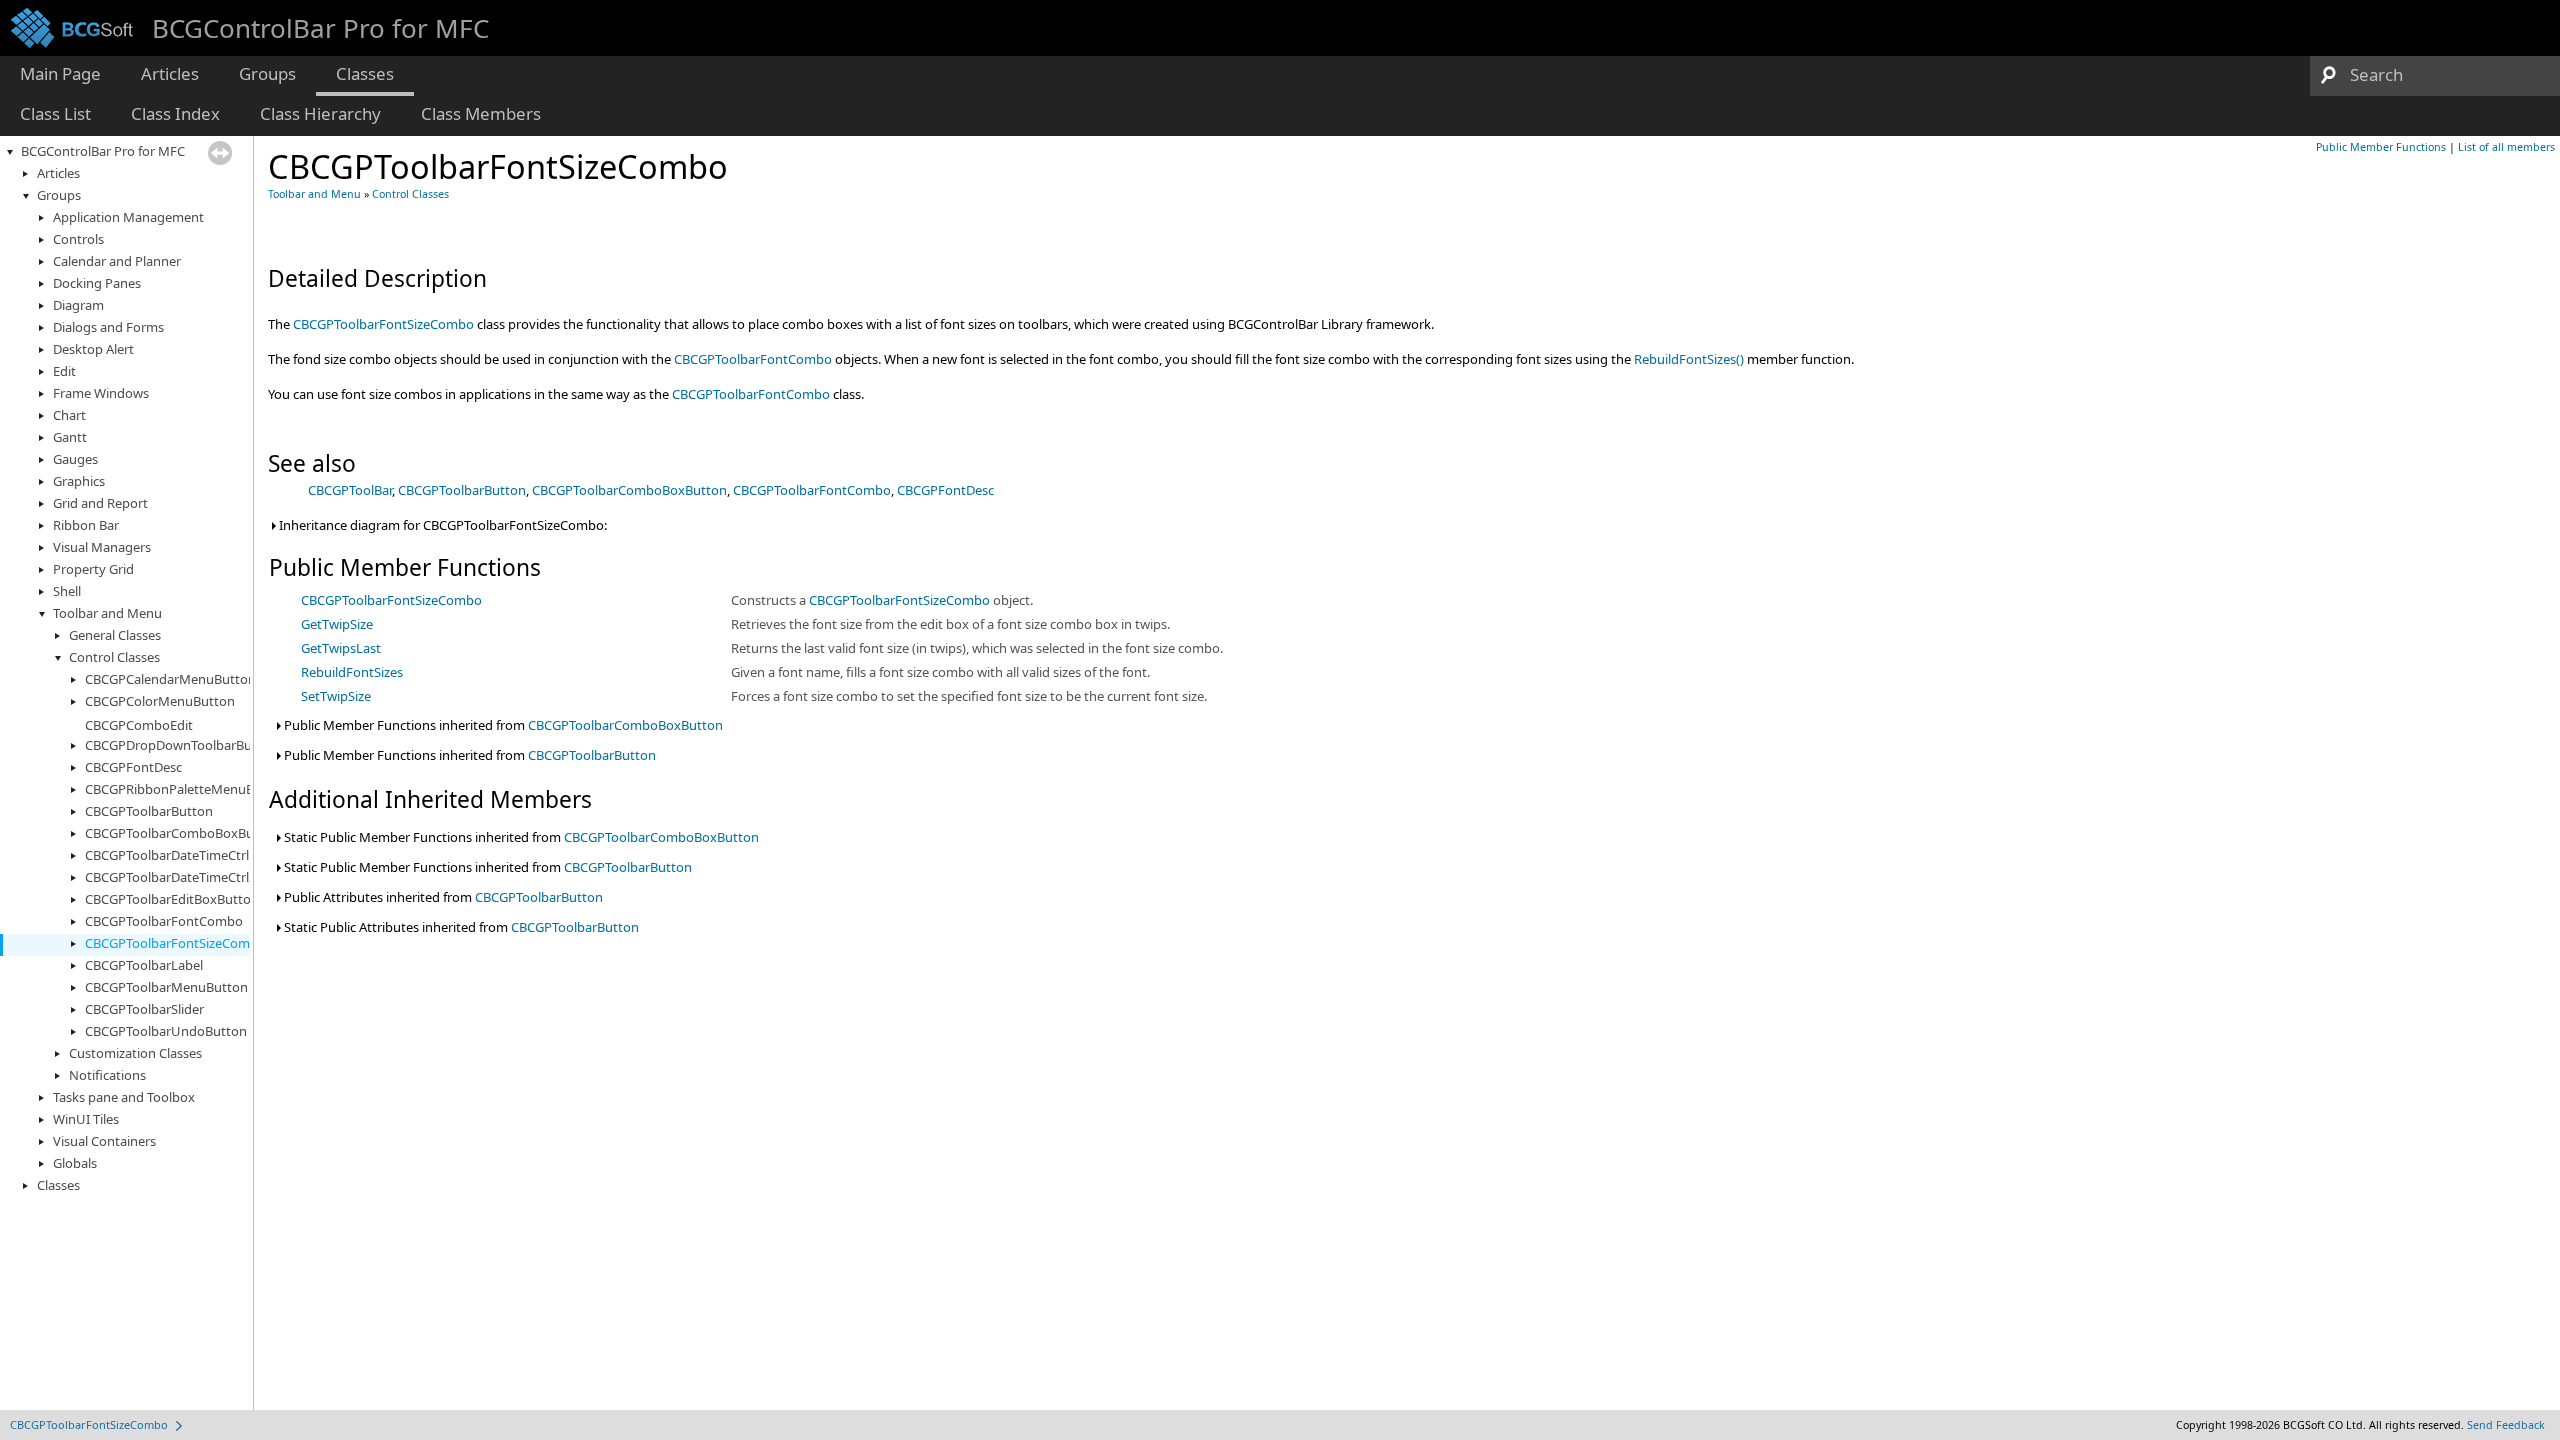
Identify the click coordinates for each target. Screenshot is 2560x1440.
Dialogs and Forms (108, 327)
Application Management (128, 217)
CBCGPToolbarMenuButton (166, 987)
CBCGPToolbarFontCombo (164, 921)
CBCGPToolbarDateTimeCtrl (167, 855)
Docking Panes (97, 283)
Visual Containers (104, 1141)
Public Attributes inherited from (442, 897)
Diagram (78, 305)
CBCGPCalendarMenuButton (170, 679)
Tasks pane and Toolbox (124, 1097)
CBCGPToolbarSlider (144, 1009)
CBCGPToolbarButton (149, 811)
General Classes (115, 635)
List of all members (2506, 147)
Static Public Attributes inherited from (460, 927)
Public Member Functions (2381, 147)
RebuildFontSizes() (1689, 359)
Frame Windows (101, 393)
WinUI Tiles (86, 1119)
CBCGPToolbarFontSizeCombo (175, 943)
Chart (69, 415)
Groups (59, 195)
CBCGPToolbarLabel (144, 965)
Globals (75, 1163)
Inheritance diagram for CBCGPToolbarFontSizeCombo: (441, 525)
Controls (78, 239)
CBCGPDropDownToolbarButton (181, 745)
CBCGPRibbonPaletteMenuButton (186, 789)
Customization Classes (135, 1053)
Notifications (107, 1075)
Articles (58, 173)
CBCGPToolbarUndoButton (166, 1031)
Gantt (70, 437)
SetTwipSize (336, 696)
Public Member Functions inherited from (502, 725)
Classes (58, 1185)
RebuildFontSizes (352, 672)
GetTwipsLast (341, 648)
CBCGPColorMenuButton (160, 701)
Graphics (79, 481)
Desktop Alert (93, 349)
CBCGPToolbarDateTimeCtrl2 (170, 877)
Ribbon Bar (86, 525)
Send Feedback (2506, 1425)
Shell (67, 591)
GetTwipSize (337, 624)
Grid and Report (100, 503)
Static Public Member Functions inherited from (520, 837)
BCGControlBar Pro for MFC (103, 151)
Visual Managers (102, 547)
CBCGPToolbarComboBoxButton (182, 833)
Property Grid (93, 569)
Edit (64, 371)
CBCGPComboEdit (139, 725)
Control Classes (114, 657)
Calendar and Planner (117, 261)
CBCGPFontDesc (133, 767)
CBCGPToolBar (350, 490)
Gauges (75, 459)
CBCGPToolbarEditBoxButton (172, 899)
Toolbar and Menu (107, 613)
